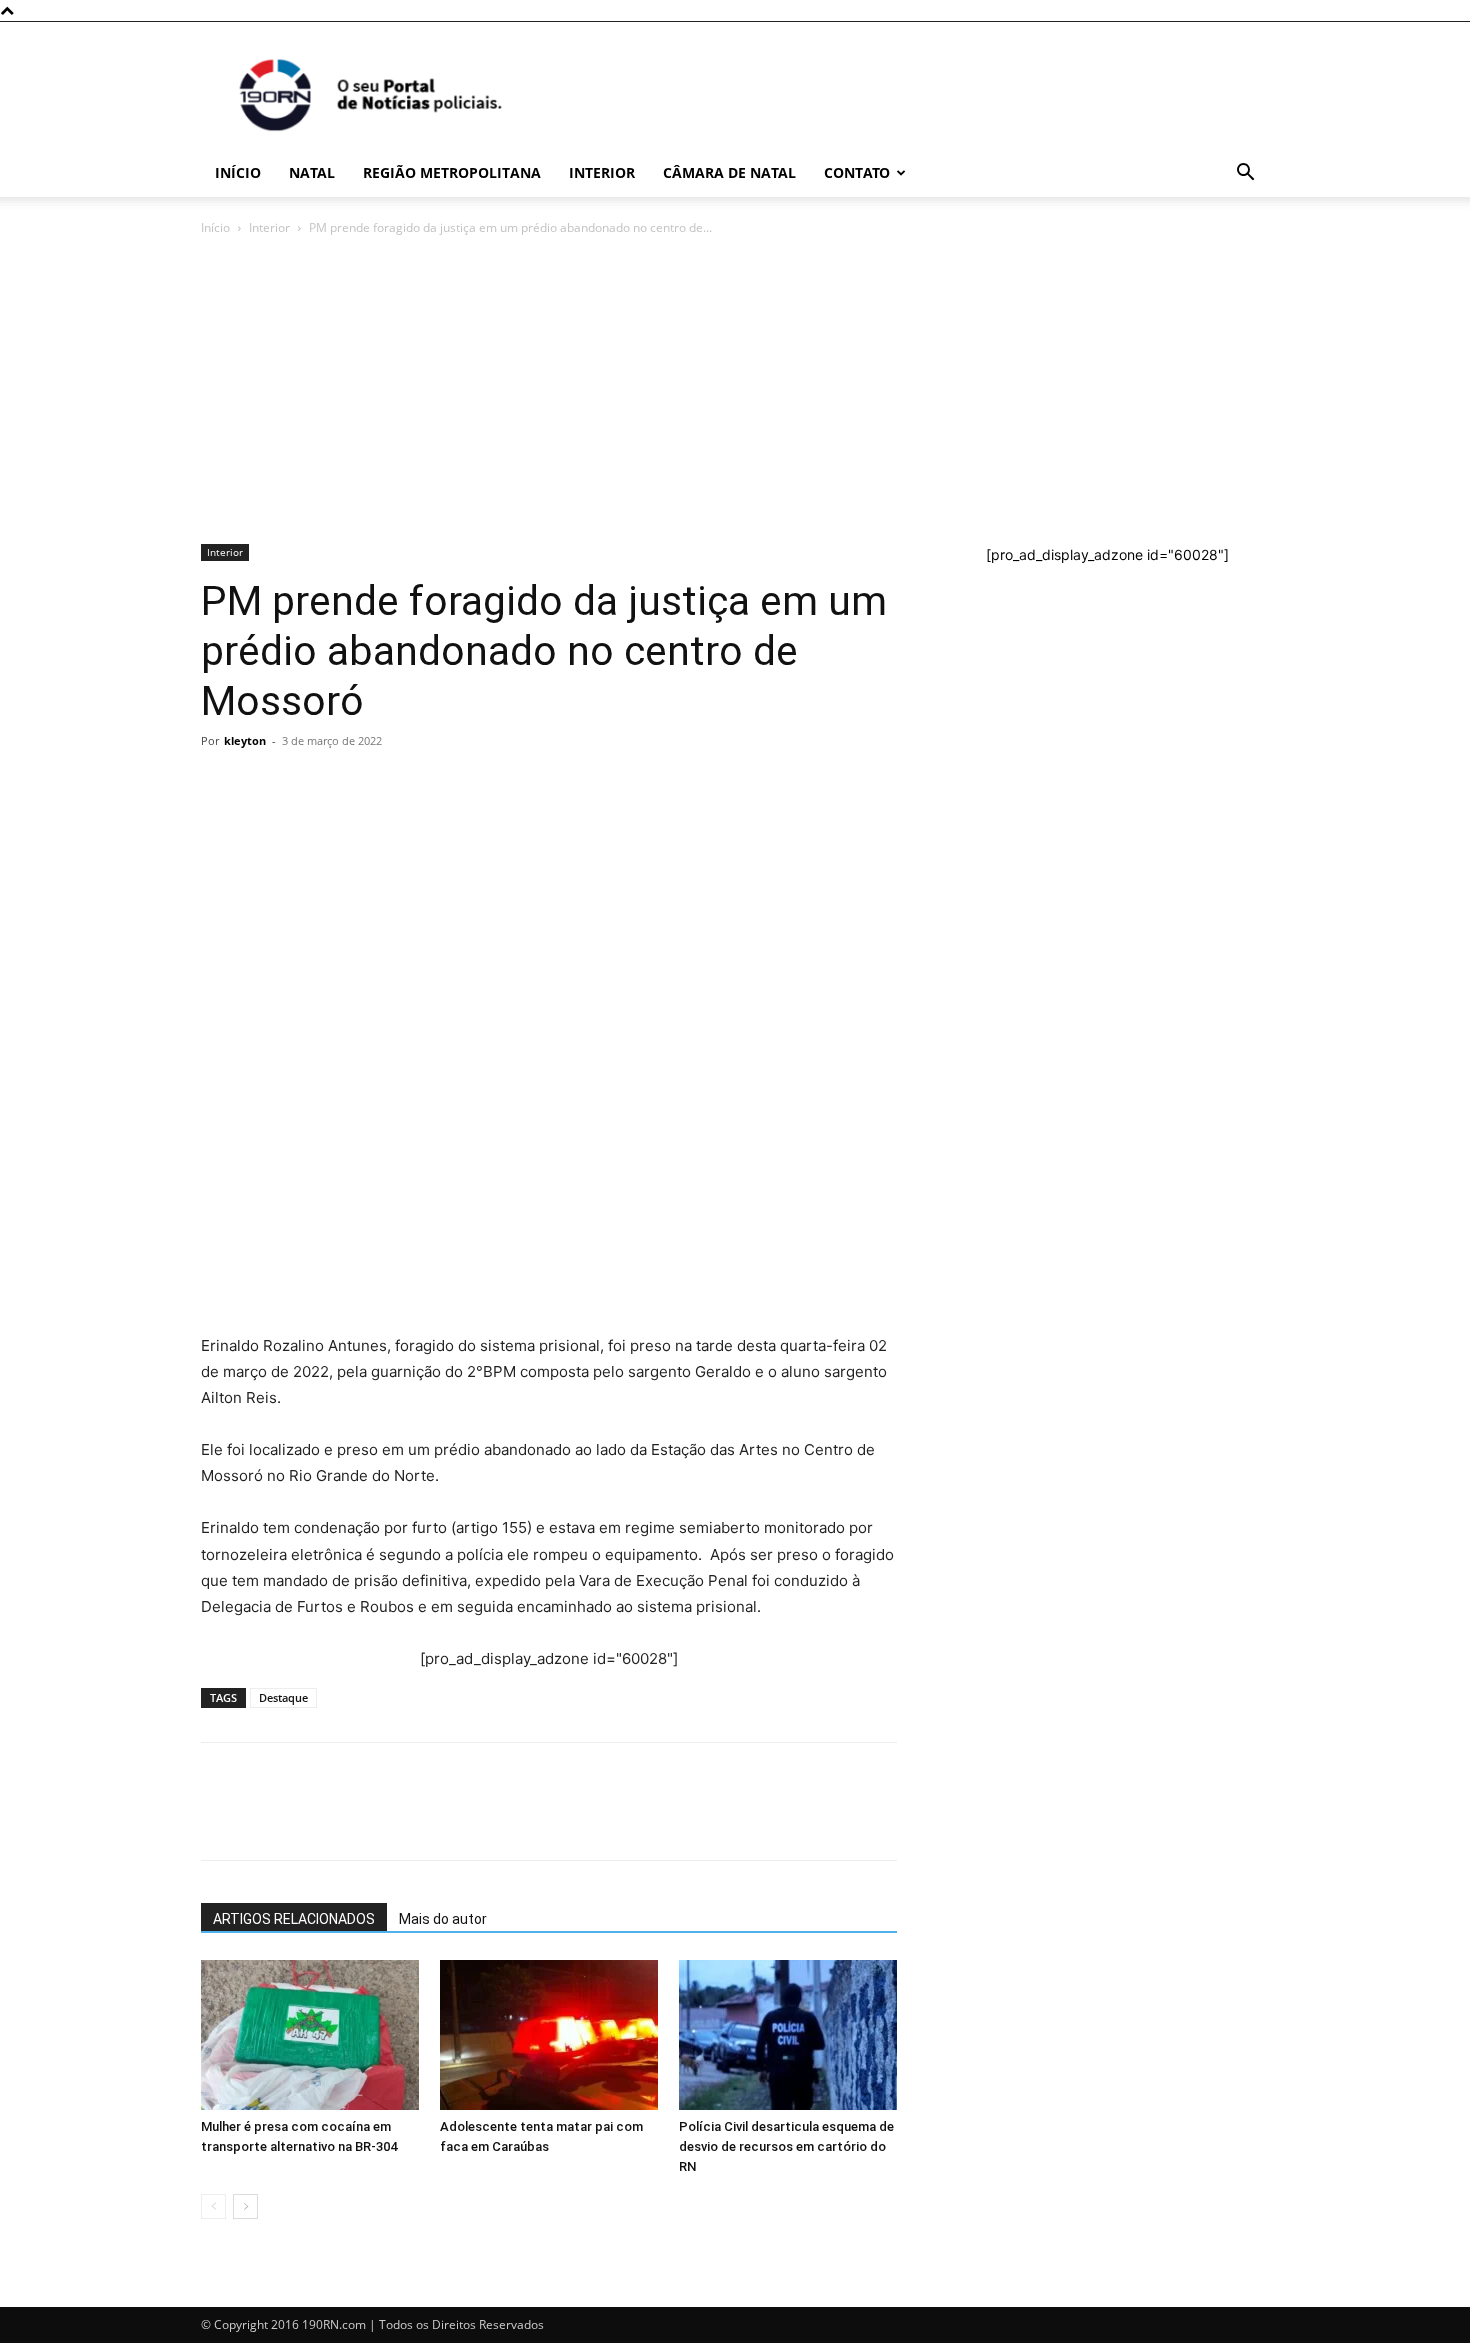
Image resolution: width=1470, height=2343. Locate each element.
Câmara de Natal (729, 172)
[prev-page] (213, 2206)
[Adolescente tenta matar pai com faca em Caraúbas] (549, 2035)
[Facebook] (267, 786)
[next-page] (245, 2206)
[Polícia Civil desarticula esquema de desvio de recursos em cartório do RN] (788, 2035)
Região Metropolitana (452, 172)
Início (238, 172)
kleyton (245, 740)
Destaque (283, 1697)
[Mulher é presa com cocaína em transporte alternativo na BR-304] (310, 2035)
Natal (312, 172)
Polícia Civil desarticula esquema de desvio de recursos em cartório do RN (786, 2146)
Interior (602, 172)
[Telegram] (359, 786)
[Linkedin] (405, 786)
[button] (1245, 174)
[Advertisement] (735, 389)
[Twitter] (313, 786)
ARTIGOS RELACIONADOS (294, 1919)
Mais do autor (443, 1919)
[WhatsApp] (221, 786)
